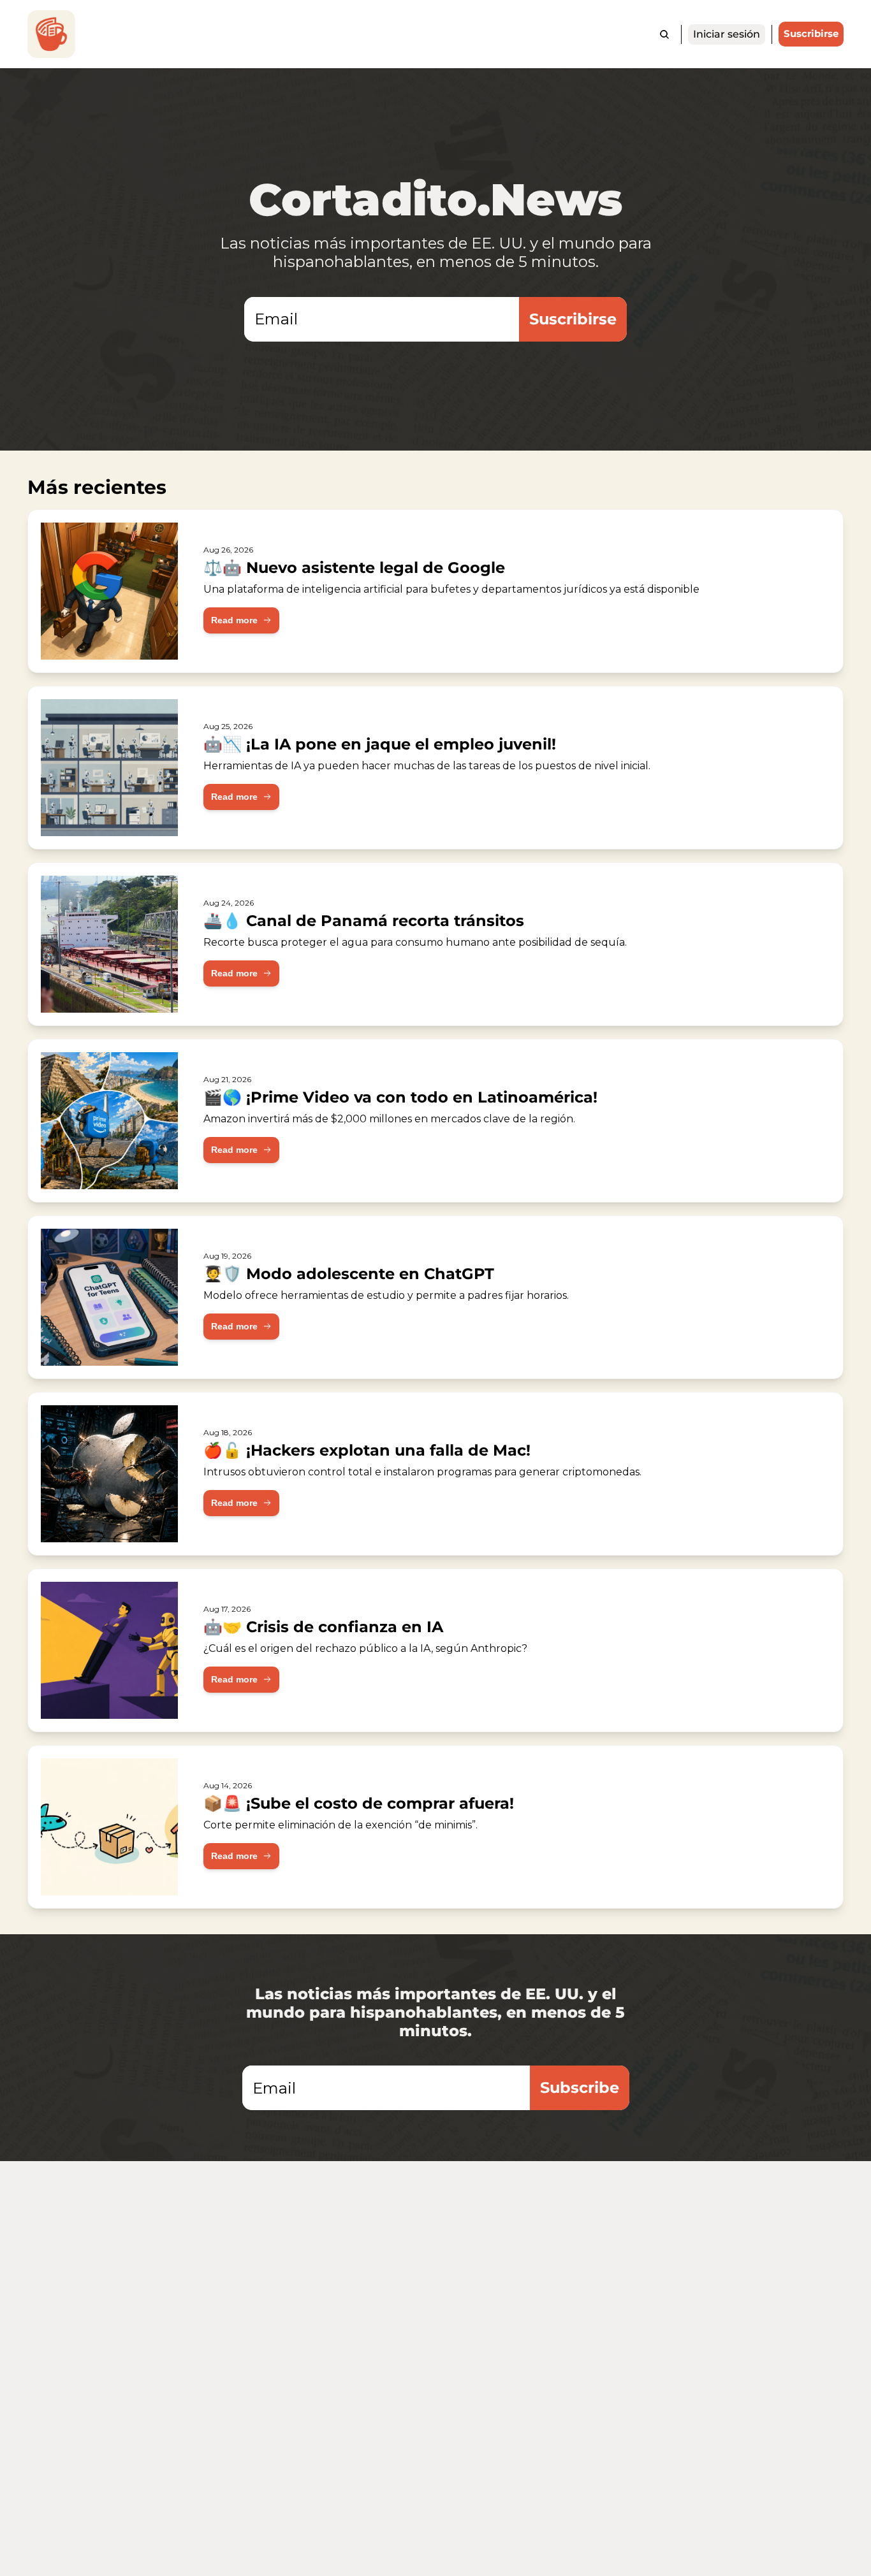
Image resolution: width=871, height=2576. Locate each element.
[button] (241, 620)
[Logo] (51, 34)
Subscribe (580, 2088)
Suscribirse (573, 319)
